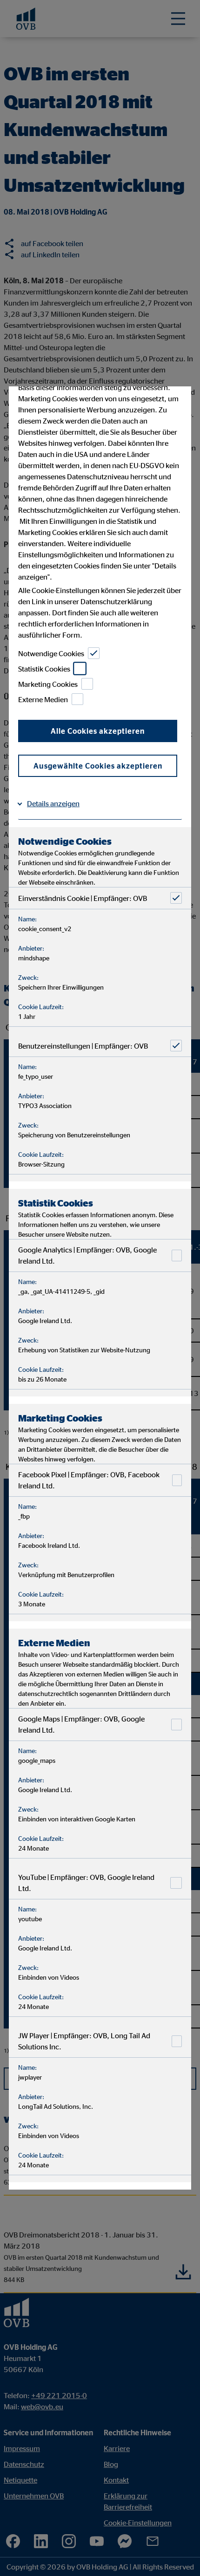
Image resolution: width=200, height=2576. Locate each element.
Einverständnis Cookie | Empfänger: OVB (83, 898)
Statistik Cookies (44, 668)
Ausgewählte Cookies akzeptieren (98, 766)
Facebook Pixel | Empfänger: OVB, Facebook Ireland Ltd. (89, 1480)
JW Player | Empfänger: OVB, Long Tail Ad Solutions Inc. (84, 2041)
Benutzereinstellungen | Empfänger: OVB (83, 1045)
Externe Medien (43, 699)
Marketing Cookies (48, 684)
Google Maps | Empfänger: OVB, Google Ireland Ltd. (81, 1724)
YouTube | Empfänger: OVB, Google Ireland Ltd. (86, 1883)
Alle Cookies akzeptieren (98, 731)
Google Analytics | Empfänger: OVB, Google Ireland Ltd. (87, 1255)
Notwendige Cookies (51, 653)
